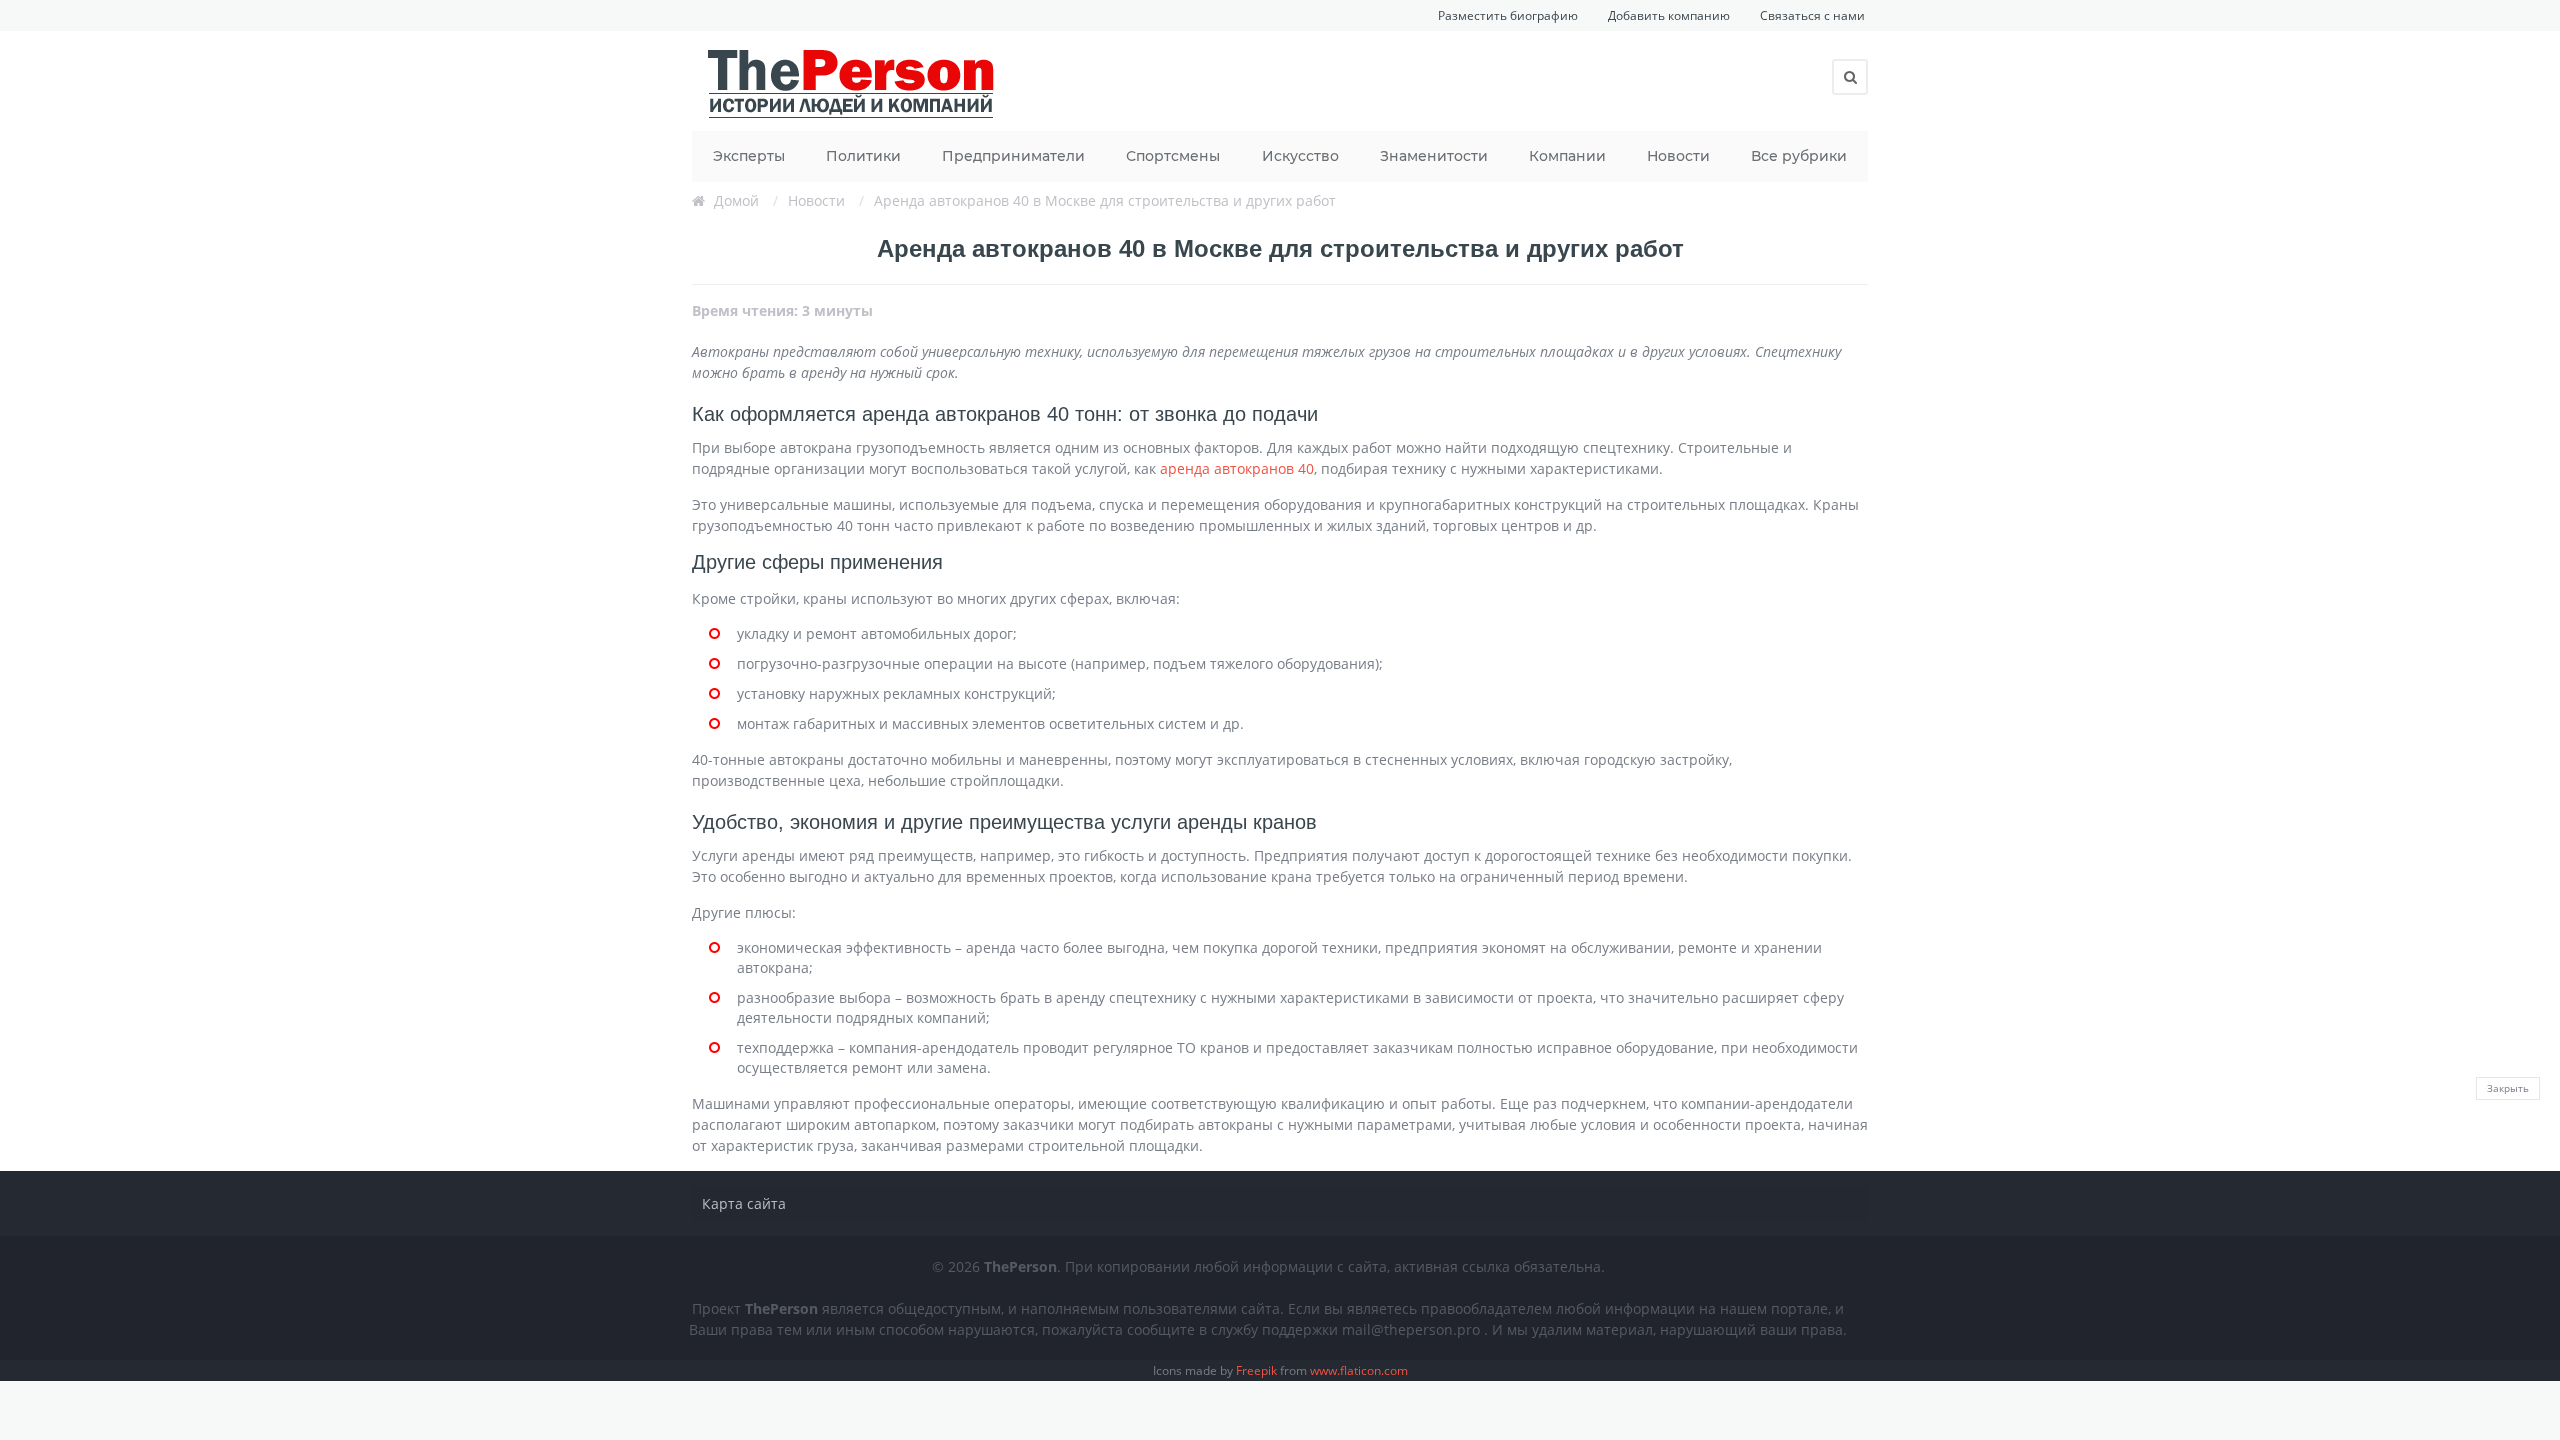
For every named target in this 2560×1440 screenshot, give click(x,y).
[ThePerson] (852, 81)
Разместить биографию (1508, 15)
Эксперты (749, 156)
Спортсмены (1173, 156)
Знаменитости (1434, 156)
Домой (736, 200)
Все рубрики (1799, 156)
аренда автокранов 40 (1237, 468)
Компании (1567, 156)
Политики (863, 156)
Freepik (1256, 1370)
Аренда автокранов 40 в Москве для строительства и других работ (1105, 200)
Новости (1678, 156)
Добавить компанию (1669, 15)
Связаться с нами (1812, 15)
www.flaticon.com (1359, 1370)
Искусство (1300, 156)
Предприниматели (1013, 156)
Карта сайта (744, 1203)
